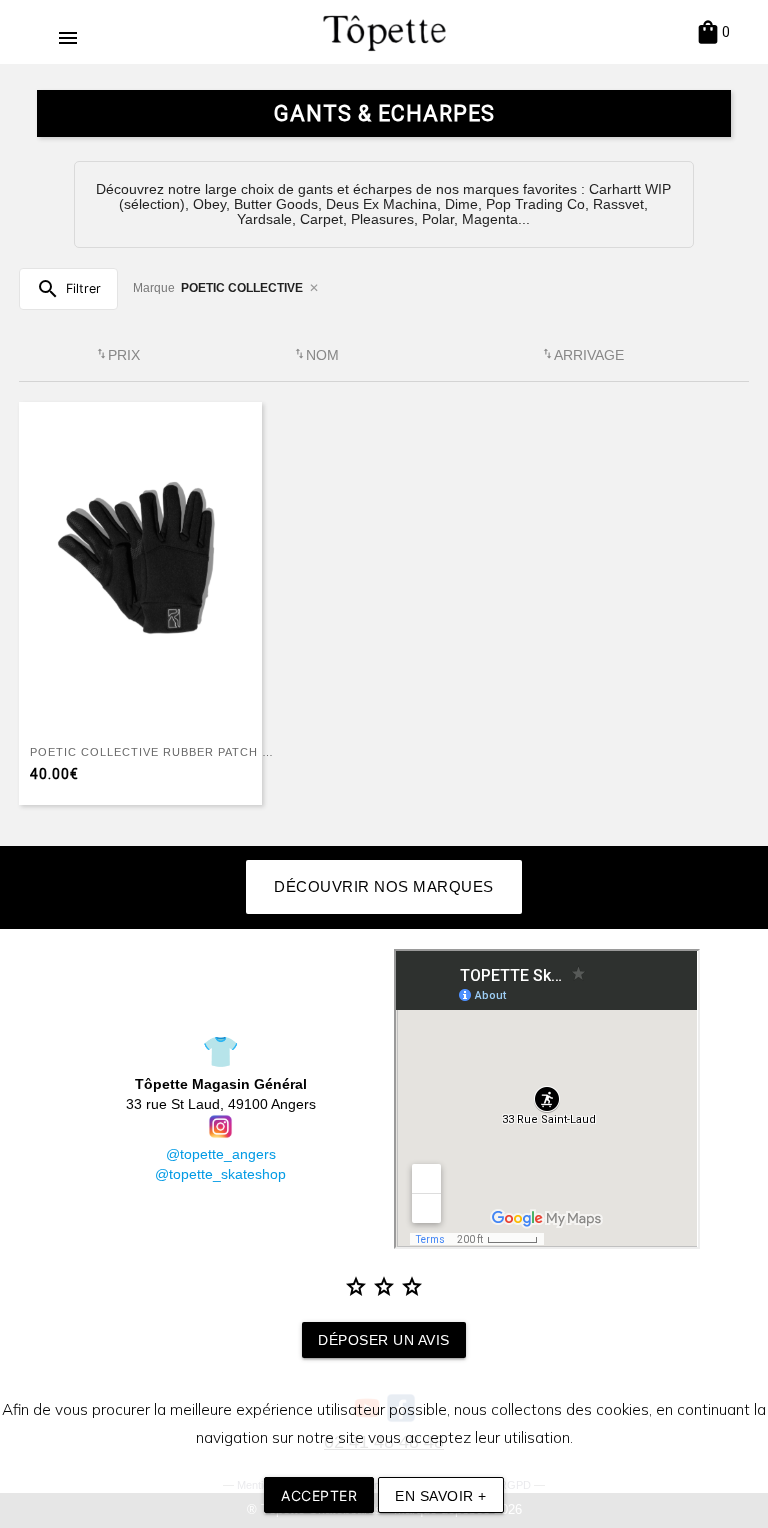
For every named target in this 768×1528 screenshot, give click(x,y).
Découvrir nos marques (384, 886)
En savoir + (441, 1496)
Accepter (319, 1495)
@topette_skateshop (220, 1174)
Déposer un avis (384, 1340)
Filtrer (68, 289)
